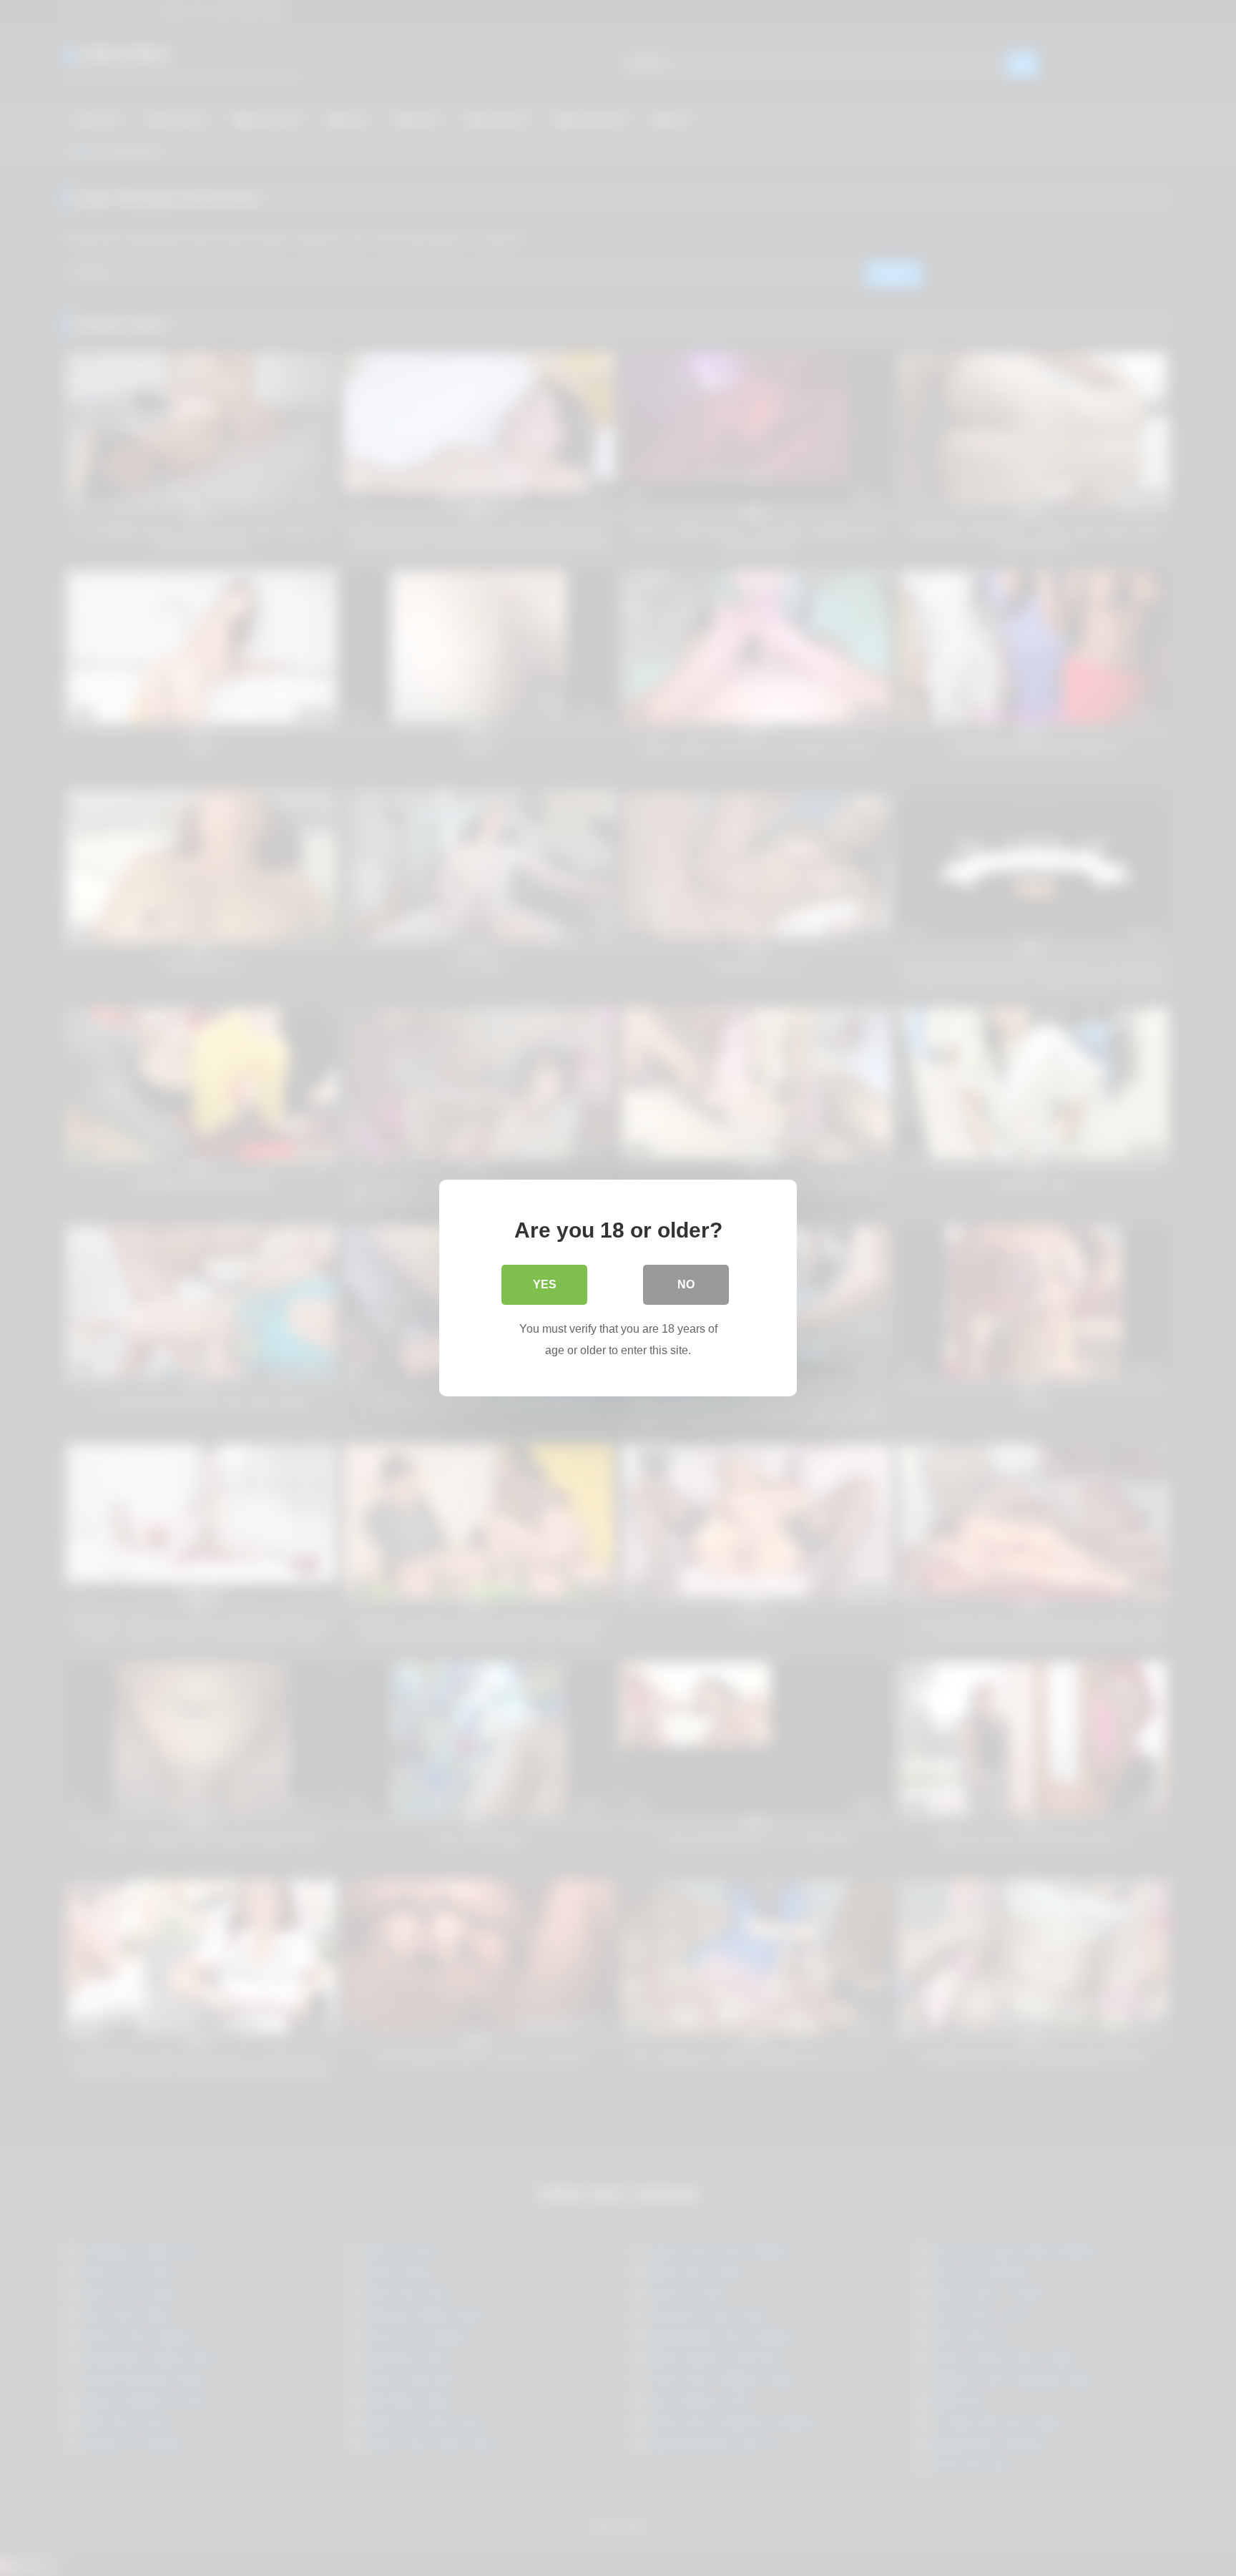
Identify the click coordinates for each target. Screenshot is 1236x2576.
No (686, 1284)
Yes (545, 1284)
